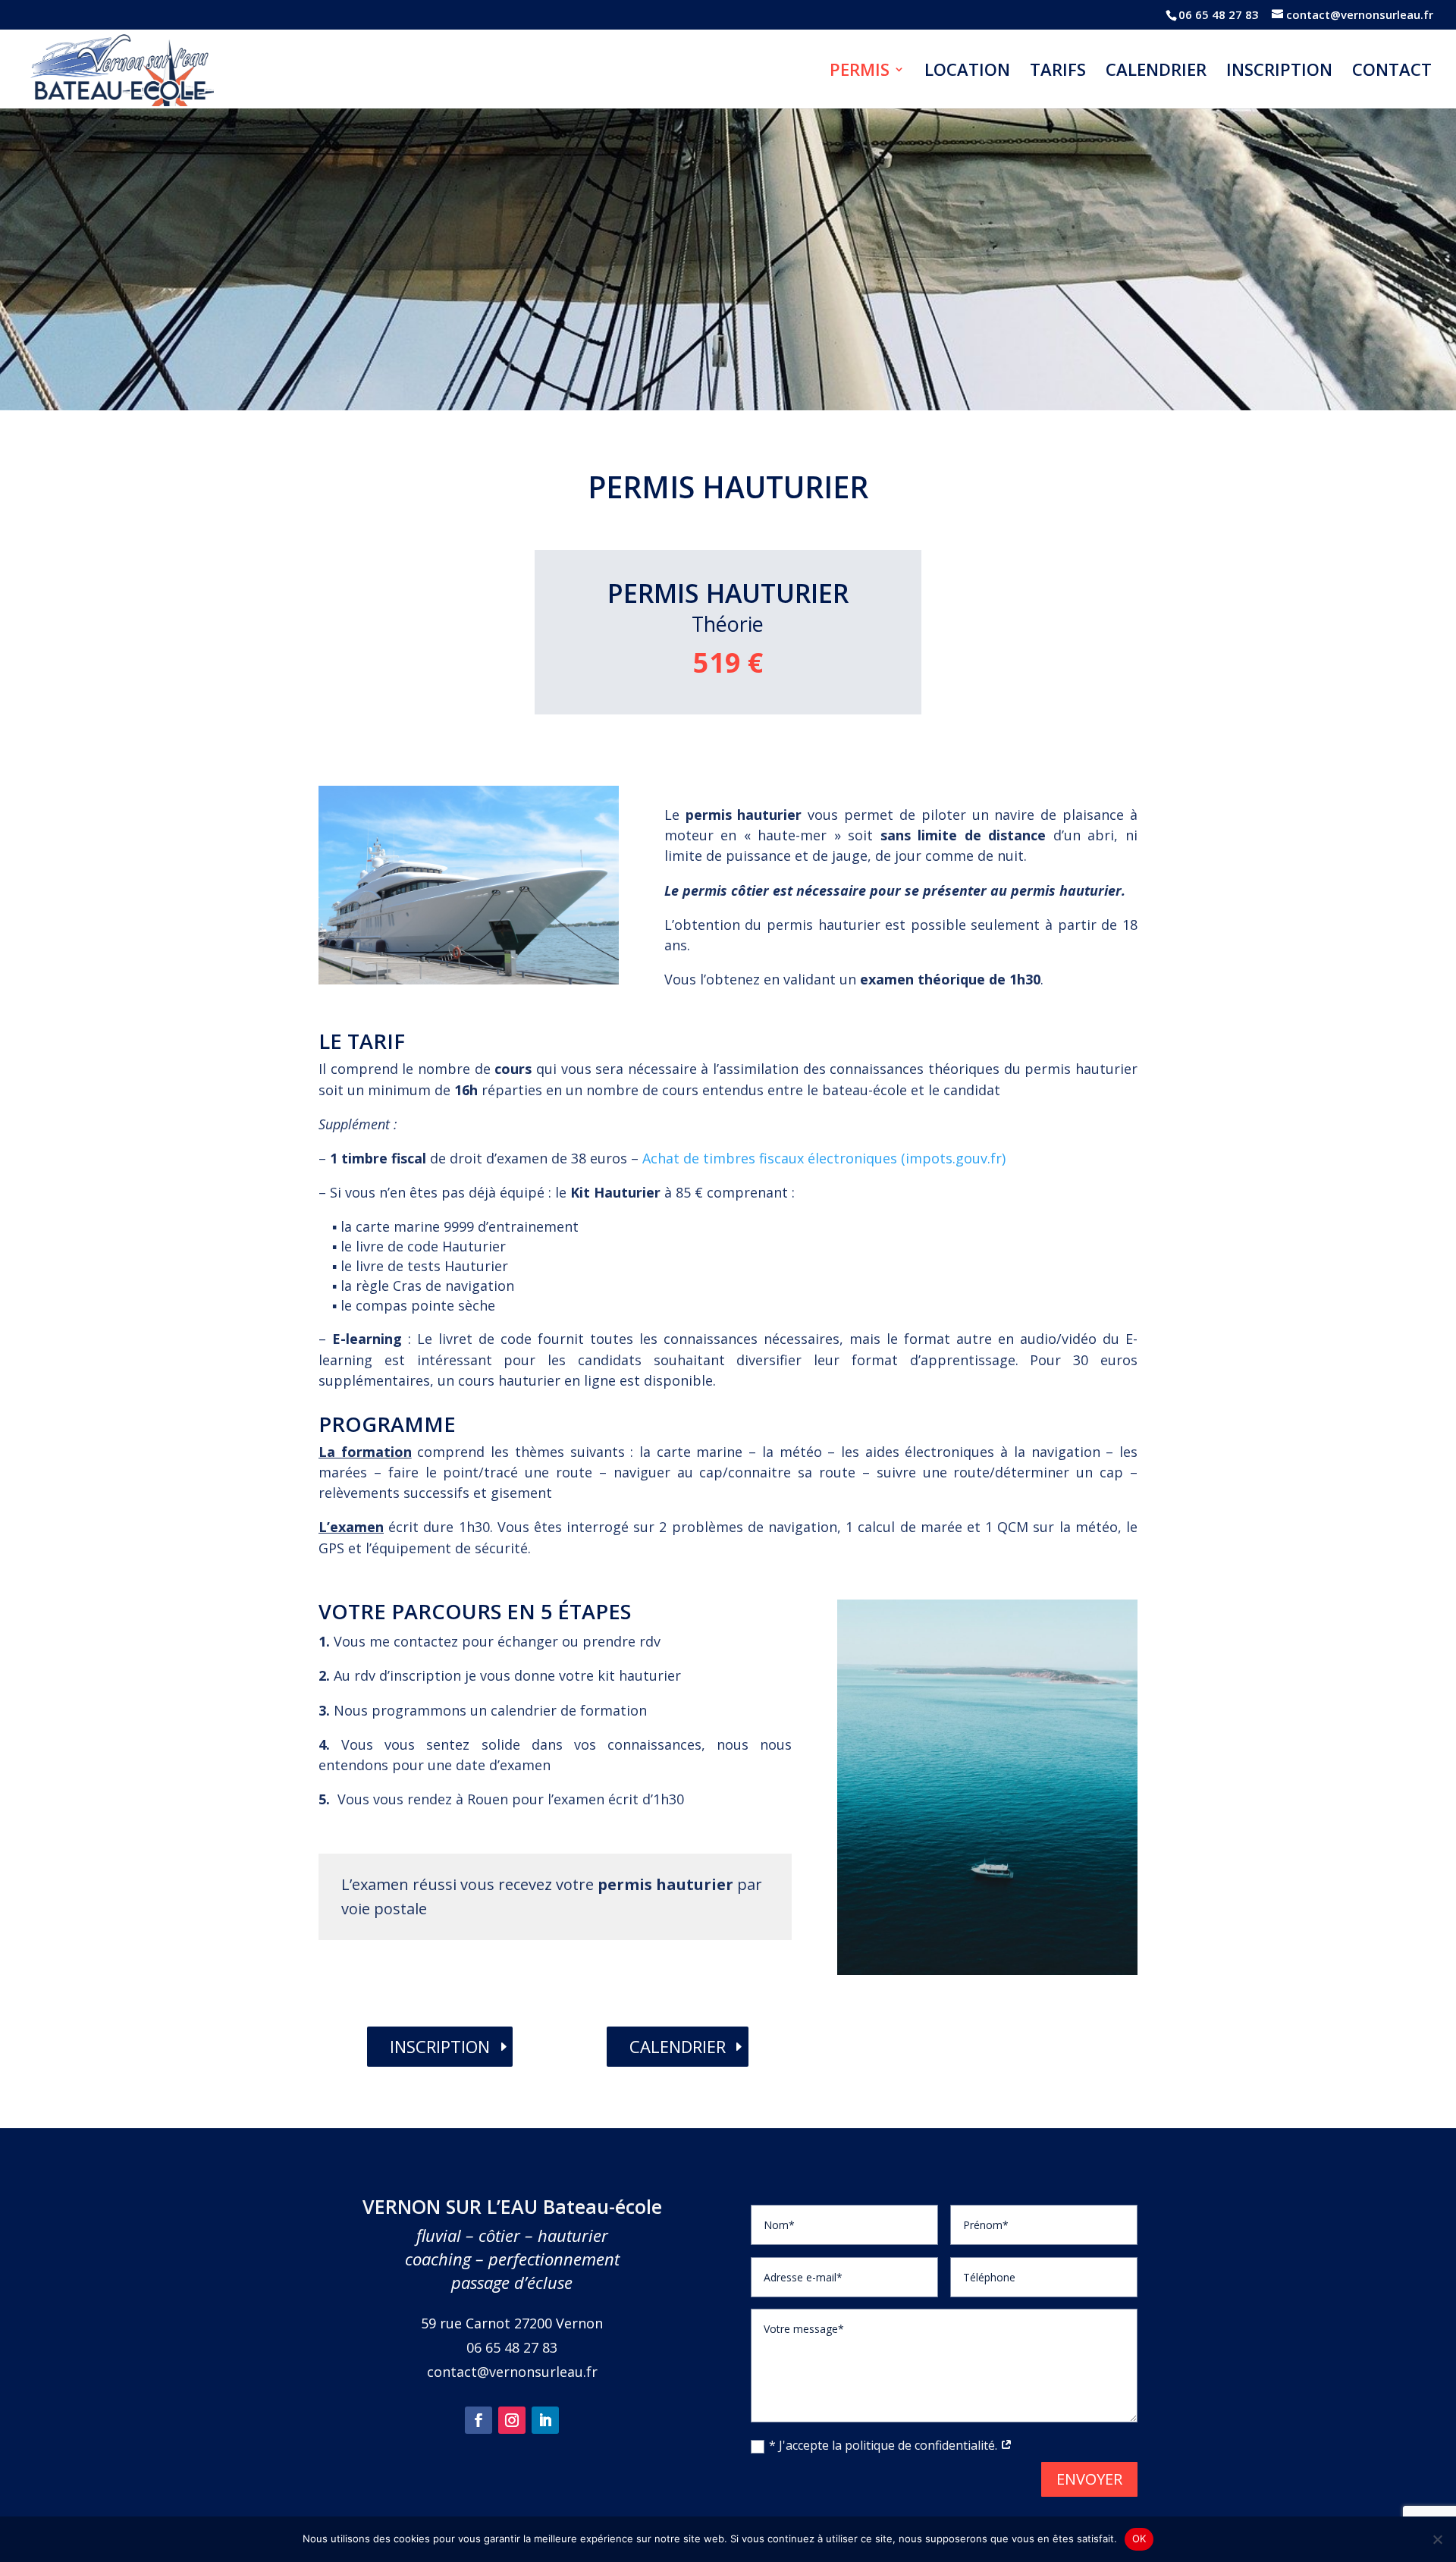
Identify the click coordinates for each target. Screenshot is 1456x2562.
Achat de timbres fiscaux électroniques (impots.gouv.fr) (824, 1158)
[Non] (1437, 2539)
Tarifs (1058, 72)
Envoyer (1089, 2479)
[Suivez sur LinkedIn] (545, 2420)
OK (1139, 2538)
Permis (860, 72)
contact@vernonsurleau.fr (512, 2372)
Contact (1392, 72)
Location (967, 72)
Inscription (1279, 72)
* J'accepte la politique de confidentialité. (885, 2445)
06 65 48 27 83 (1219, 14)
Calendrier (1156, 72)
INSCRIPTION (440, 2046)
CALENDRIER (678, 2046)
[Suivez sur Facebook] (479, 2420)
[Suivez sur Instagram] (512, 2420)
